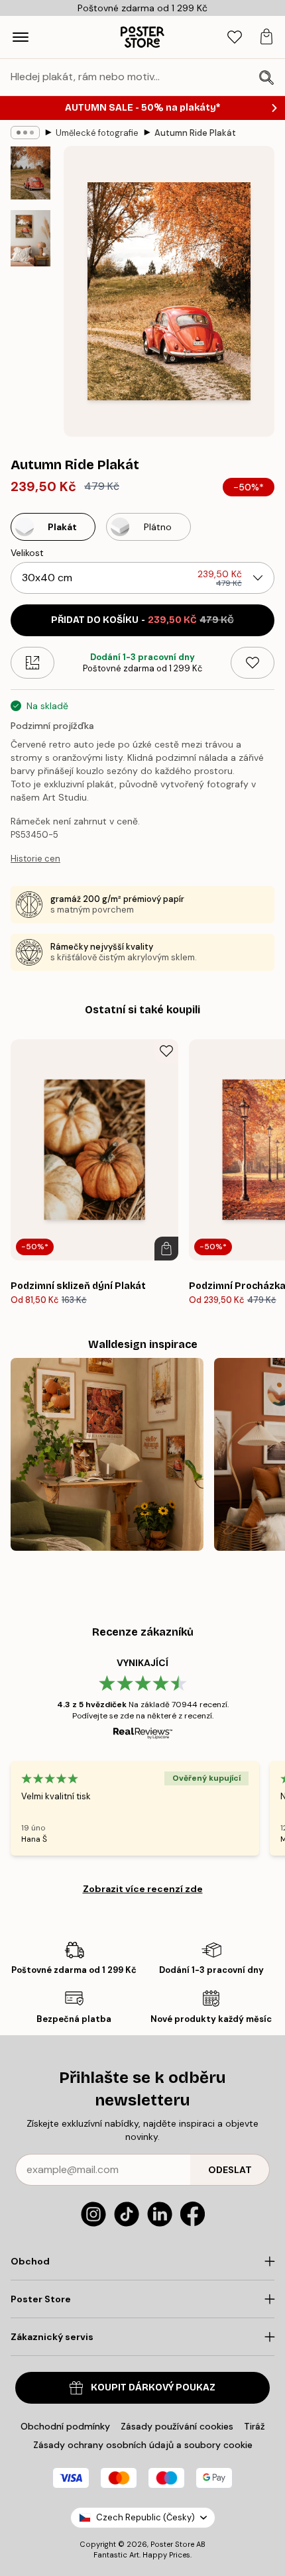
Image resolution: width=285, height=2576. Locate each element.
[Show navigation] (21, 37)
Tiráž (255, 2426)
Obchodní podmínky (65, 2426)
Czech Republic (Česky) (145, 2517)
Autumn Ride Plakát (195, 133)
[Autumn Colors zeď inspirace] (107, 1454)
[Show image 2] (30, 238)
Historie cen (35, 859)
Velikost (27, 553)
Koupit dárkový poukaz (153, 2387)
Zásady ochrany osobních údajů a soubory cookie (143, 2445)
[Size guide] (32, 663)
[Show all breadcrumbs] (25, 133)
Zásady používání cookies (177, 2426)
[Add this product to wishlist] (253, 663)
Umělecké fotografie (97, 133)
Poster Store (172, 2544)
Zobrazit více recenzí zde (143, 1889)
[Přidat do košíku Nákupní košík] (166, 1249)
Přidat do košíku (142, 620)
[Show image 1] (30, 173)
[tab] (235, 37)
